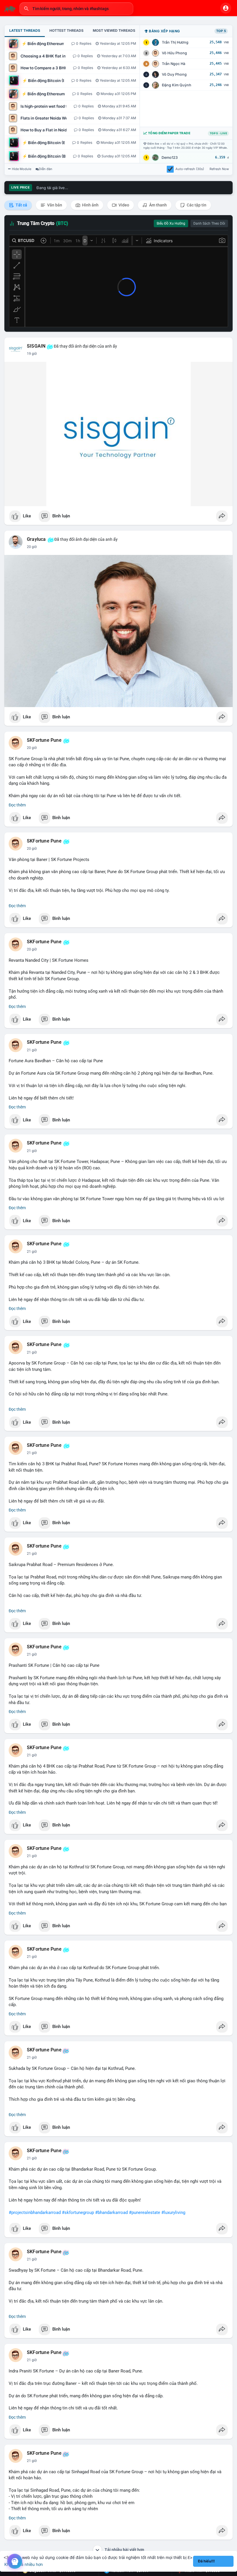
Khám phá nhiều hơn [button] (24, 2564)
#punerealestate (145, 2212)
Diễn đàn (46, 169)
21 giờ (32, 1050)
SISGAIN (36, 346)
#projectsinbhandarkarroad (35, 2212)
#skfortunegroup (78, 2212)
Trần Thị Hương (175, 42)
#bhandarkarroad (111, 2212)
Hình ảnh (90, 205)
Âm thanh (158, 205)
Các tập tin (196, 205)
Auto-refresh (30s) (190, 169)
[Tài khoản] (226, 8)
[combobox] (76, 9)
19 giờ (32, 354)
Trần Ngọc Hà (174, 64)
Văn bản (54, 205)
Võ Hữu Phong (174, 53)
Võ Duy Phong (174, 74)
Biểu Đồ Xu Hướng (171, 223)
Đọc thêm (17, 805)
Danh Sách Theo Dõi (209, 223)
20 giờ (32, 547)
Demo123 (170, 157)
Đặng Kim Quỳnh (177, 85)
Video (123, 205)
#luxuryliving (173, 2212)
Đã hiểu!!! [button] (206, 2561)
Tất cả (21, 205)
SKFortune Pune (44, 740)
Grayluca (36, 539)
